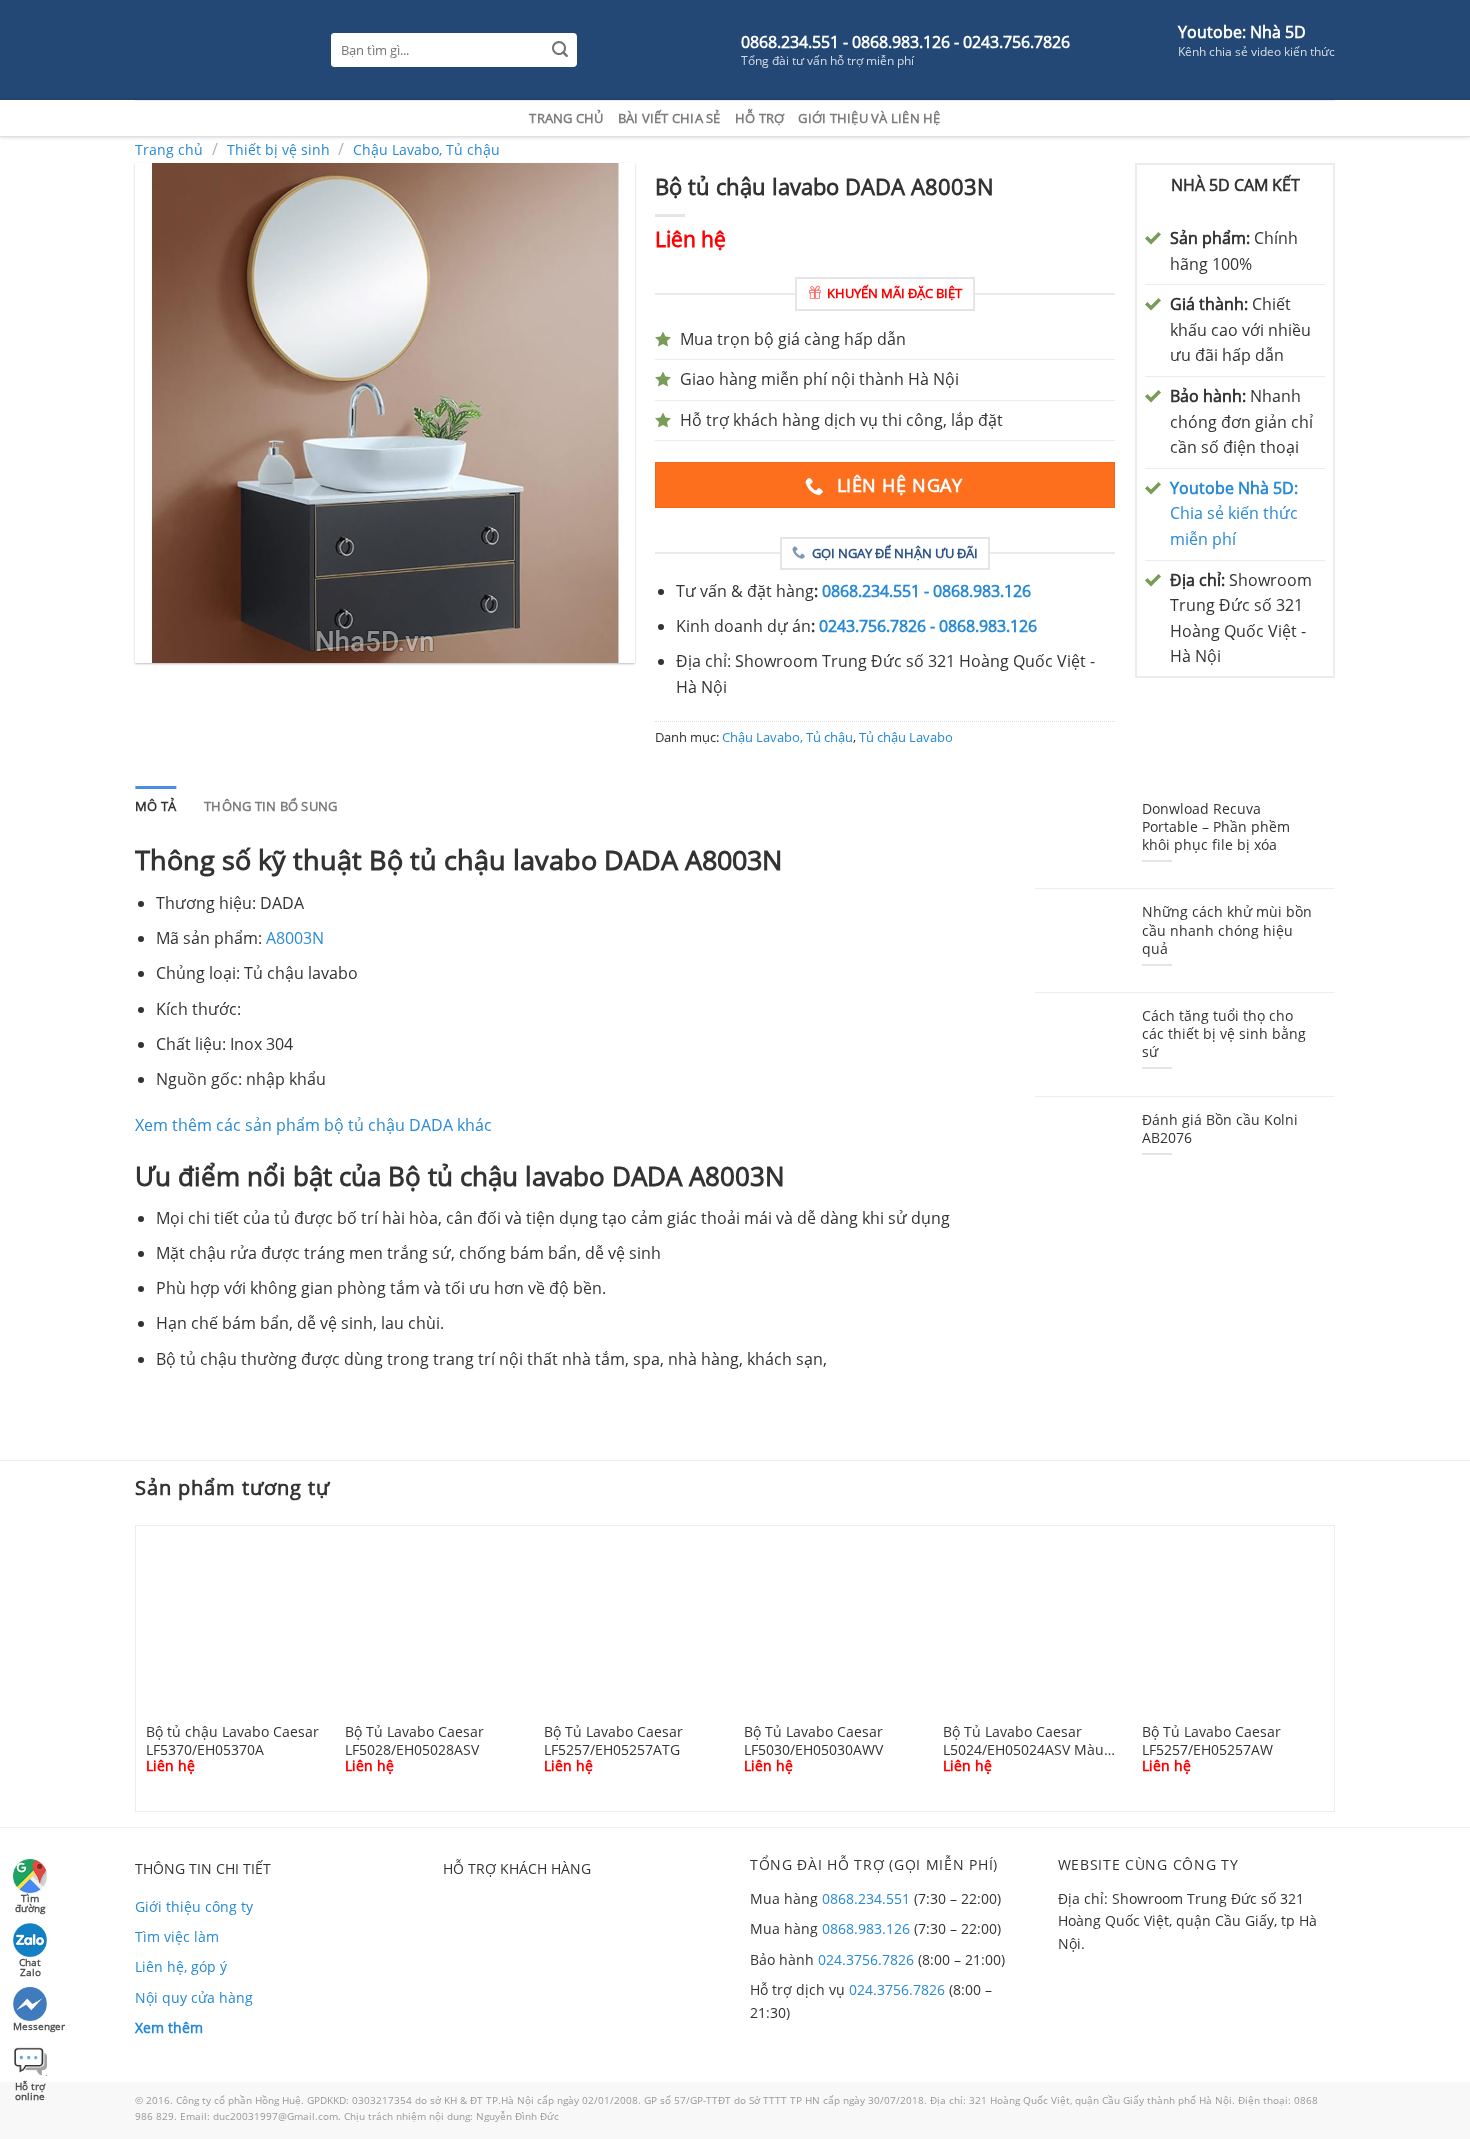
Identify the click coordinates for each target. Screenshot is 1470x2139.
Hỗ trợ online (30, 2088)
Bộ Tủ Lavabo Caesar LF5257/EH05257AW (1211, 1740)
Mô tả (155, 806)
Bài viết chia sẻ (669, 118)
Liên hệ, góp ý (181, 1966)
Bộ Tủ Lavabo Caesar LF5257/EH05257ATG (613, 1740)
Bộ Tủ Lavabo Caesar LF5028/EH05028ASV (414, 1740)
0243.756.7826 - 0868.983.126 (928, 626)
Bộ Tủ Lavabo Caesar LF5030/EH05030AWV (813, 1740)
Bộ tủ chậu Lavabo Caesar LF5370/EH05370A (232, 1740)
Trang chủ (566, 118)
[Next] (1339, 1666)
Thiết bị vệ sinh (278, 149)
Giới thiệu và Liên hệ (869, 118)
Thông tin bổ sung (270, 806)
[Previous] (131, 1666)
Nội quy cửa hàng (194, 1997)
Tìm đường (30, 1900)
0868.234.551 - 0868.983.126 (926, 591)
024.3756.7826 (866, 1959)
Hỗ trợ (760, 118)
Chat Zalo (30, 1964)
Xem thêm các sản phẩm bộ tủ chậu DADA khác (313, 1125)
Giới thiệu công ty (194, 1906)
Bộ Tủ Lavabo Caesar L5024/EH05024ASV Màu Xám (1023, 1740)
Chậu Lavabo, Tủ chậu (426, 149)
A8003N (295, 938)
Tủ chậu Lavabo (906, 737)
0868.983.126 (866, 1928)
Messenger (31, 2026)
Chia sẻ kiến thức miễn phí (1234, 513)
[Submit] (560, 50)
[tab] (155, 806)
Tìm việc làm (177, 1936)
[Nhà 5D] (218, 50)
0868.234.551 (866, 1898)
